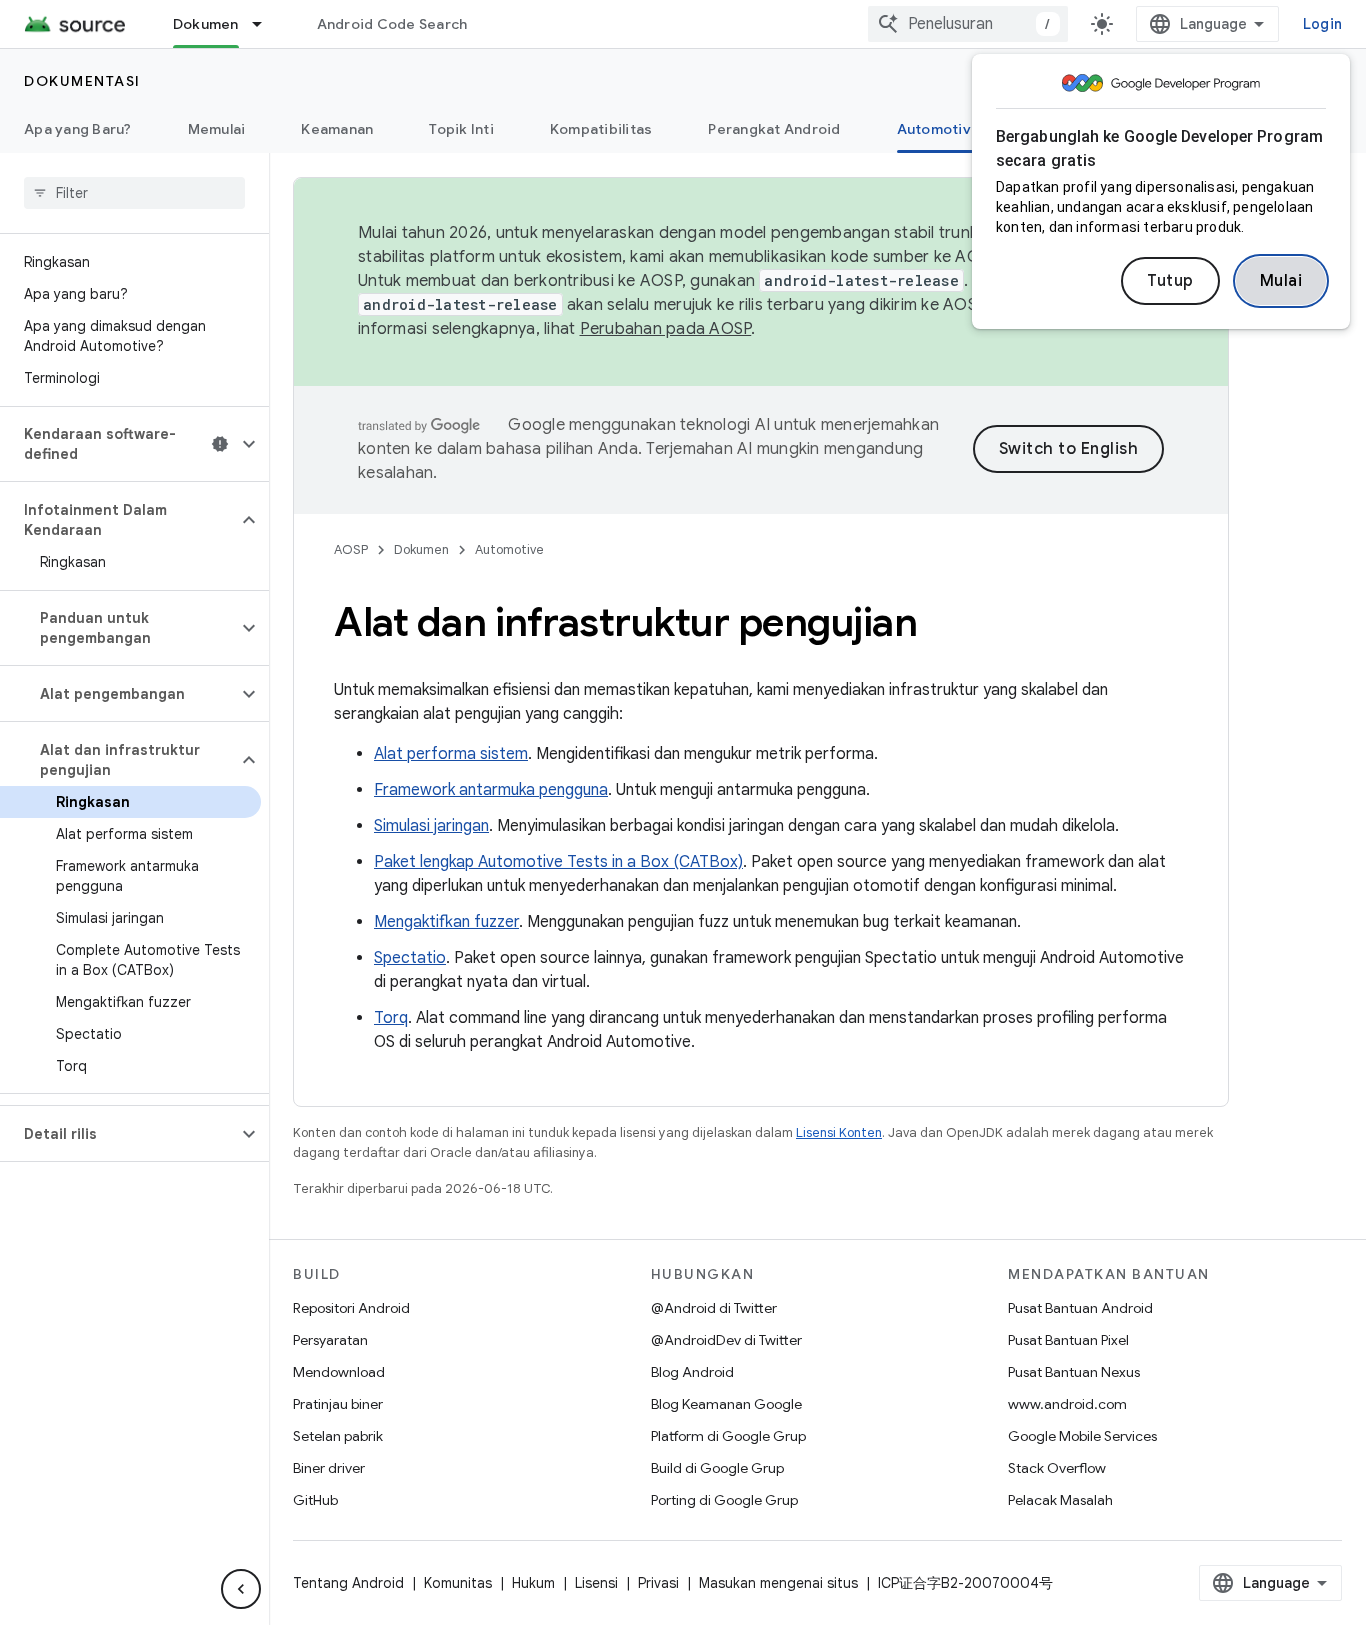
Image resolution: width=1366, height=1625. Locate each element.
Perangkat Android (774, 129)
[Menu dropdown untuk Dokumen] (266, 24)
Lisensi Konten (839, 1132)
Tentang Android (348, 1583)
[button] (118, 444)
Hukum (533, 1583)
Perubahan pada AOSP (666, 329)
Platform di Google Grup (728, 1436)
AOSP (351, 549)
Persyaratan (330, 1340)
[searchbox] (134, 193)
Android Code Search (392, 24)
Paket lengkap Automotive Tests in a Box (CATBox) (558, 862)
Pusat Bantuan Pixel (1068, 1340)
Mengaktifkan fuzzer (446, 922)
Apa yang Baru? (78, 129)
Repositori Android (351, 1308)
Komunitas (458, 1583)
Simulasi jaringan (431, 826)
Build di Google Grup (717, 1468)
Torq (391, 1018)
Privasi (658, 1583)
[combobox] (968, 24)
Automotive (939, 129)
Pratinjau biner (338, 1404)
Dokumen (206, 24)
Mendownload (339, 1372)
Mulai (1281, 281)
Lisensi (596, 1583)
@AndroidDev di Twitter (726, 1340)
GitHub (315, 1500)
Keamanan (337, 129)
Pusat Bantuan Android (1080, 1308)
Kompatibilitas (601, 129)
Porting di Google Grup (724, 1500)
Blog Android (692, 1372)
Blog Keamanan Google (726, 1404)
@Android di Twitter (714, 1308)
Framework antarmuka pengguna (491, 790)
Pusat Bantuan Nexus (1074, 1372)
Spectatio (410, 958)
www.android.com (1067, 1404)
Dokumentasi (82, 81)
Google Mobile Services (1082, 1436)
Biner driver (329, 1468)
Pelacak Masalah (1060, 1500)
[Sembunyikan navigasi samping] (241, 1589)
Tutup (1170, 281)
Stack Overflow (1057, 1468)
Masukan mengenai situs (778, 1583)
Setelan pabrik (338, 1436)
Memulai (217, 129)
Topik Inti (461, 129)
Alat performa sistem (451, 754)
